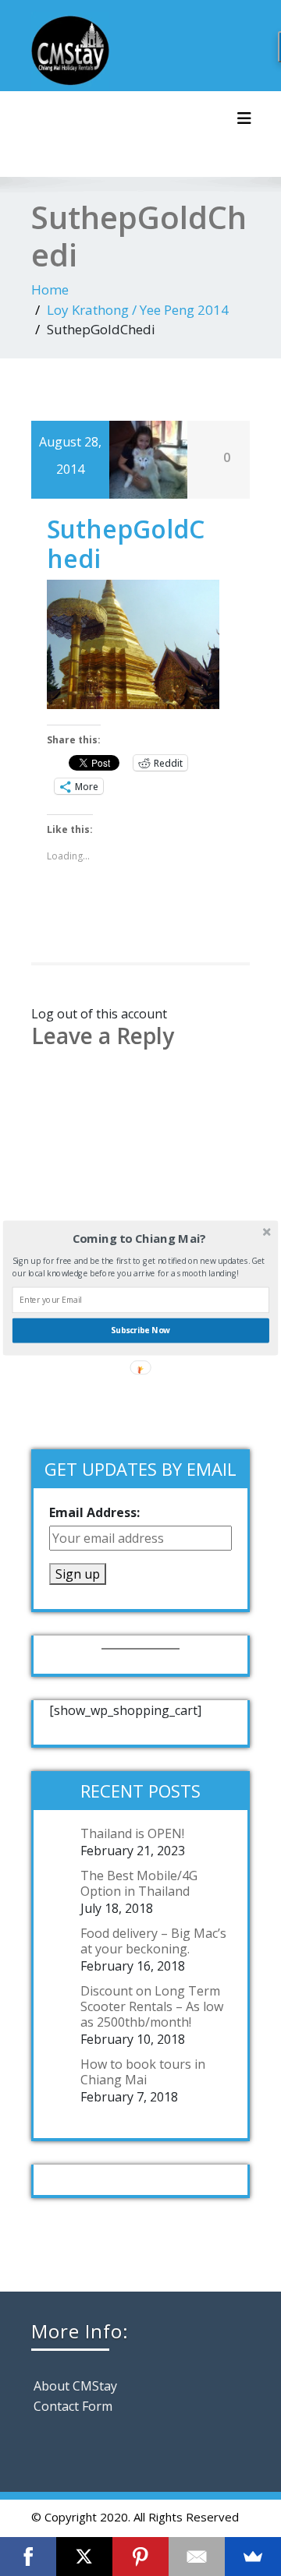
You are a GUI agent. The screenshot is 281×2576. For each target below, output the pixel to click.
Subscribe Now (140, 1330)
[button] (139, 1239)
